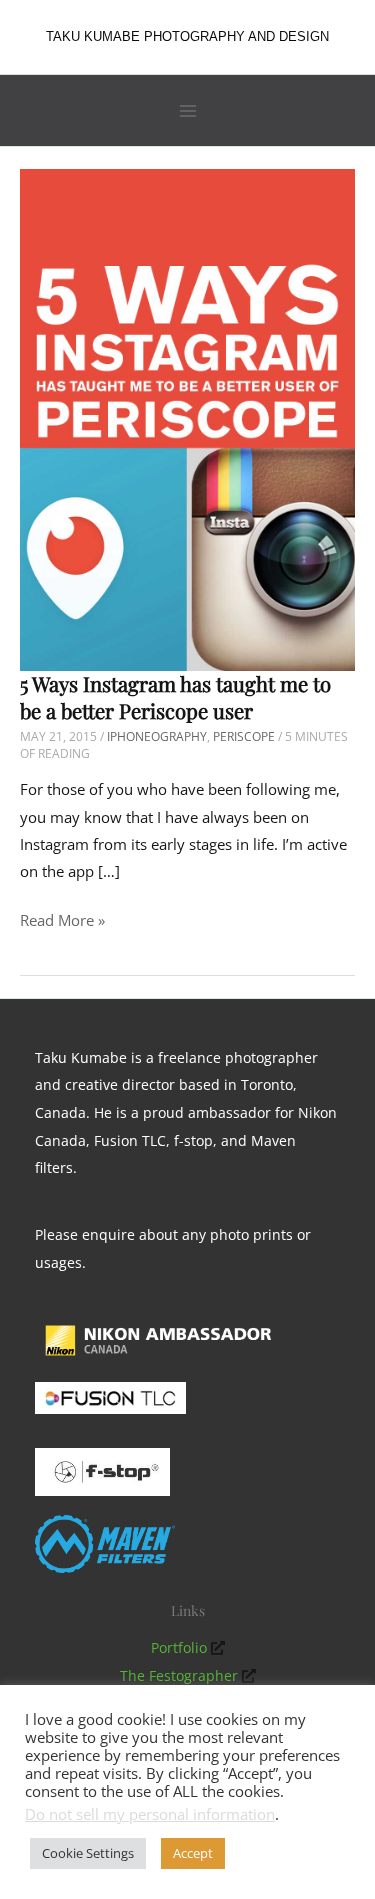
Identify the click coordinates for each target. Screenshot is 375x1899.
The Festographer (179, 1675)
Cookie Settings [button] (88, 1853)
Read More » (62, 921)
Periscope (244, 736)
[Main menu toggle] (188, 111)
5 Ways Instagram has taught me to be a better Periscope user (175, 697)
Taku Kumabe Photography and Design (187, 36)
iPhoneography (157, 736)
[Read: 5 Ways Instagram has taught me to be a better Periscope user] (187, 418)
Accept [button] (193, 1853)
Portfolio (179, 1647)
